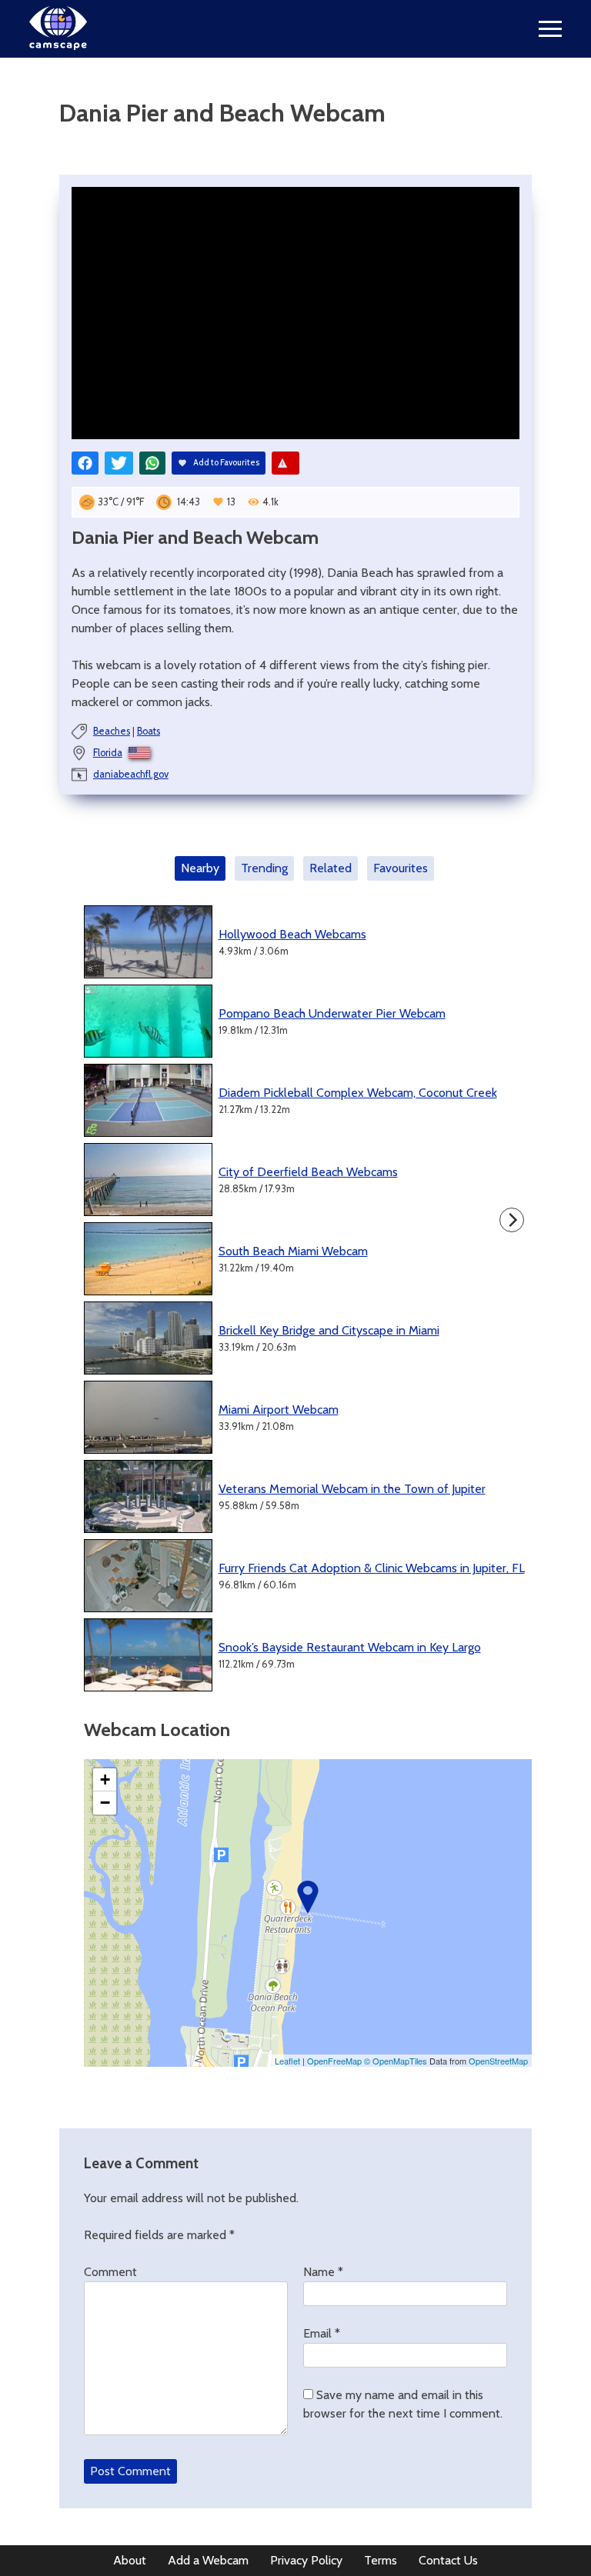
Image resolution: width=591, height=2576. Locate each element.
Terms (381, 2560)
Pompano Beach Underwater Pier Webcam (332, 1013)
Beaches (112, 731)
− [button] (105, 1803)
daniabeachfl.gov (131, 774)
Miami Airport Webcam (279, 1410)
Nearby (200, 868)
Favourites (401, 868)
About (130, 2560)
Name (323, 2272)
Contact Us (448, 2560)
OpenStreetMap (498, 2061)
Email (322, 2333)
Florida (108, 753)
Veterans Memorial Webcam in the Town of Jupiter (352, 1489)
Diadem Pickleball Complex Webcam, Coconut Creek (358, 1093)
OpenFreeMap (334, 2061)
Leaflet (287, 2061)
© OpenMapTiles (396, 2061)
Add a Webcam (208, 2560)
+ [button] (105, 1780)
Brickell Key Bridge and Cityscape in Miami (329, 1330)
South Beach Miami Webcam (293, 1251)
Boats (149, 731)
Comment (110, 2272)
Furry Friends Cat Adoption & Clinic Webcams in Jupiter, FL (372, 1568)
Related (331, 868)
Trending (264, 868)
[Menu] (550, 29)
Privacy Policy (306, 2560)
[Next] (512, 1220)
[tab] (203, 868)
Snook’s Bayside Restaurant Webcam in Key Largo (350, 1647)
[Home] (58, 46)
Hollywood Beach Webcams (292, 934)
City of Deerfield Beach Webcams (308, 1172)
